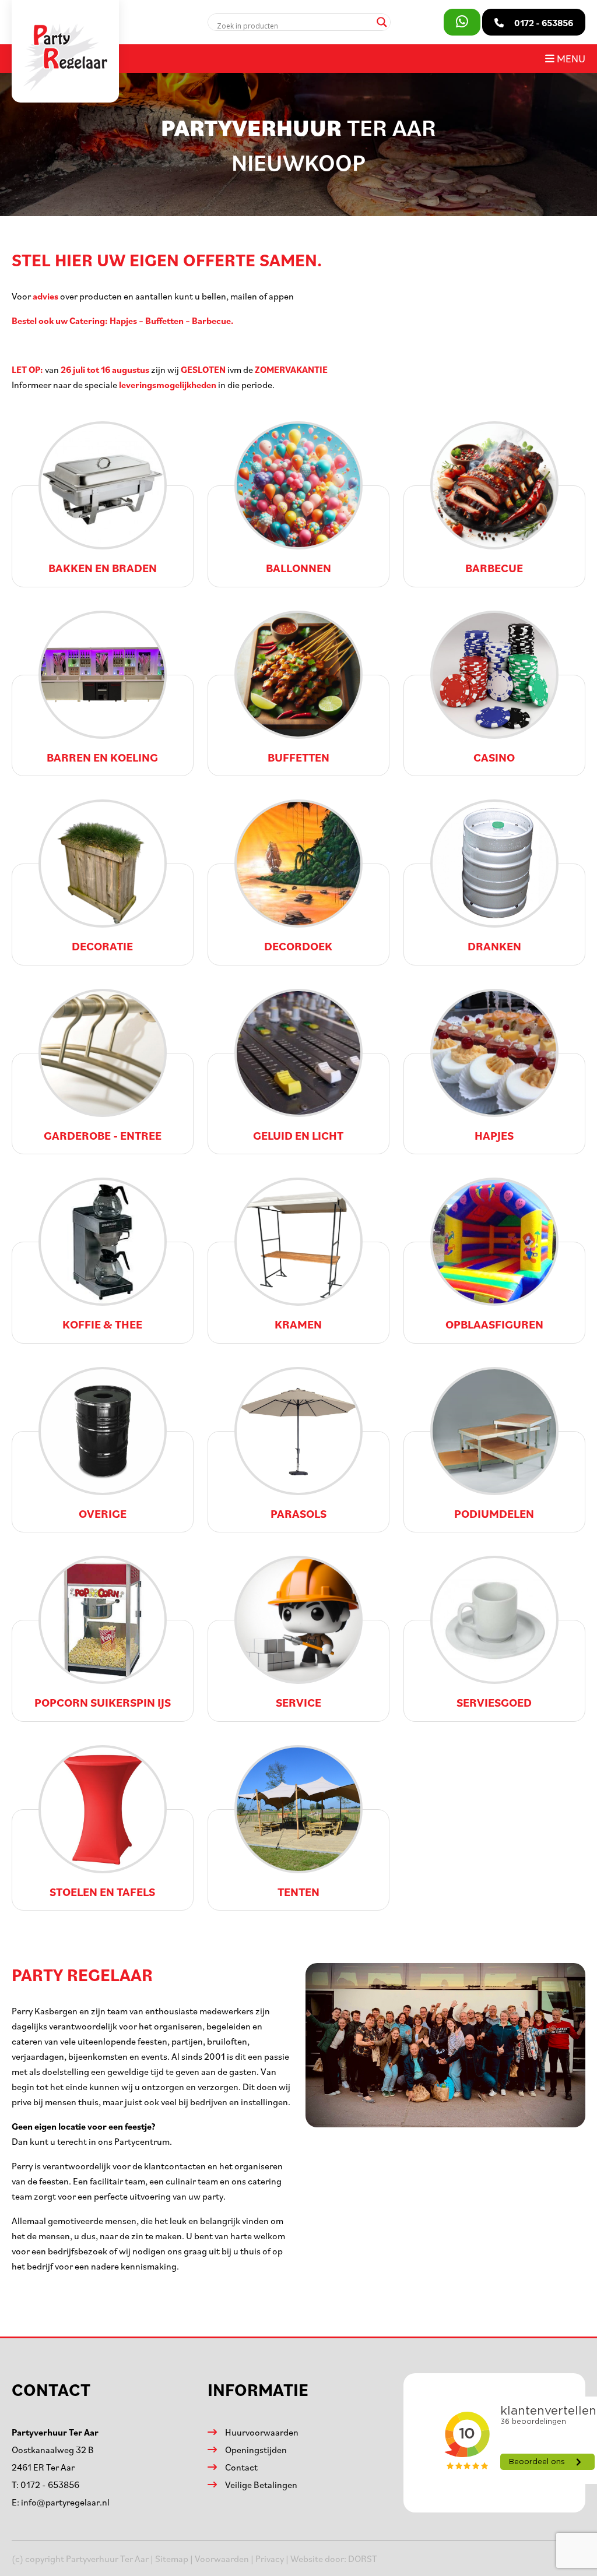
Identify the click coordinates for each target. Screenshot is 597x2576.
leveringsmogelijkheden (168, 385)
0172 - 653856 (50, 2485)
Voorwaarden (222, 2559)
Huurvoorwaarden (262, 2432)
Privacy (270, 2559)
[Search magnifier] (382, 22)
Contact (241, 2467)
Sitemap (172, 2559)
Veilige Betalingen (261, 2485)
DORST (363, 2559)
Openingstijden (256, 2450)
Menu (570, 58)
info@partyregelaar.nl (65, 2502)
